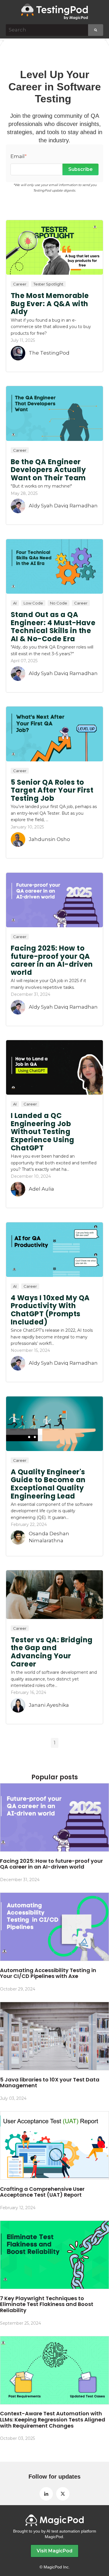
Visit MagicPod (54, 2551)
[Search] (96, 30)
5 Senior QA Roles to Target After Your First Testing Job (52, 790)
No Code (59, 603)
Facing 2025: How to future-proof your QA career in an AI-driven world (52, 960)
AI (15, 603)
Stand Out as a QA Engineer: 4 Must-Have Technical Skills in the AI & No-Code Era (53, 627)
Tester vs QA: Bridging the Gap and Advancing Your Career (52, 1652)
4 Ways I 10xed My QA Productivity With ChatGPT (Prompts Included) (50, 1310)
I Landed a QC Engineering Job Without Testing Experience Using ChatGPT (43, 1132)
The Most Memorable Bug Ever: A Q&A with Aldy (50, 304)
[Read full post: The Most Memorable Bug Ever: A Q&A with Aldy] (54, 247)
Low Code (33, 603)
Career (20, 284)
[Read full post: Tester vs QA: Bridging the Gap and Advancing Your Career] (54, 1595)
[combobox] (47, 30)
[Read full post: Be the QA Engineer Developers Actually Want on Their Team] (54, 413)
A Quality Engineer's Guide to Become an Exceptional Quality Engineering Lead (48, 1484)
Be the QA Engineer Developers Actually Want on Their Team (48, 470)
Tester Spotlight (48, 284)
